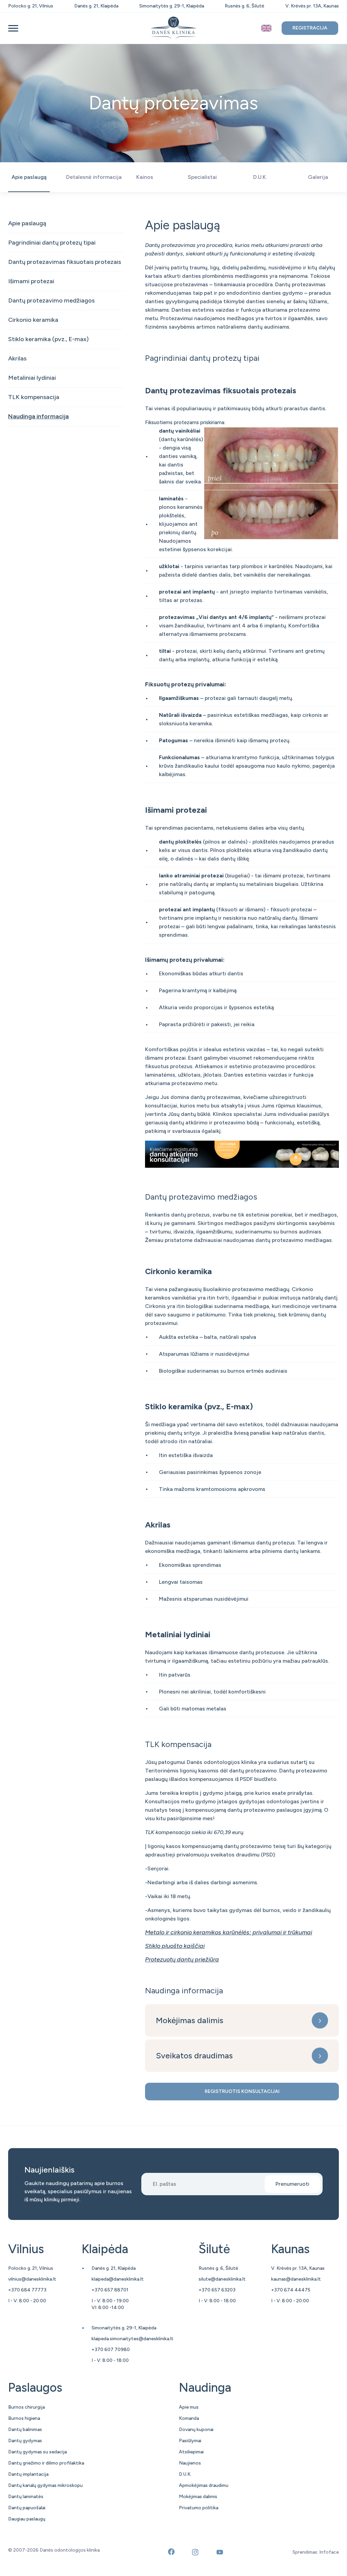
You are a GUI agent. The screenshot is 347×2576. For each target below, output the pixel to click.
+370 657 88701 (110, 2290)
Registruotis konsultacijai (242, 2091)
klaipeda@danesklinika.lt (118, 2279)
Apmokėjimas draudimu (204, 2485)
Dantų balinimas (25, 2429)
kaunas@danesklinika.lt (296, 2279)
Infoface (329, 2552)
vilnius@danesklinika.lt (32, 2279)
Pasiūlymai (190, 2441)
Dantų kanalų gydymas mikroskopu (45, 2485)
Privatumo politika (199, 2508)
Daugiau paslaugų (27, 2519)
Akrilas (17, 358)
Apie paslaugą (27, 223)
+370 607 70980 (111, 2350)
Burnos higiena (24, 2418)
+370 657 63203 (217, 2290)
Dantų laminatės (26, 2497)
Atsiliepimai (191, 2452)
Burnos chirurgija (26, 2407)
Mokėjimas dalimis (190, 2020)
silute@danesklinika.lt (222, 2279)
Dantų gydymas (25, 2441)
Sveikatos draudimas (194, 2055)
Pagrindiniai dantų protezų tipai (52, 243)
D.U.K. (185, 2474)
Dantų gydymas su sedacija (37, 2452)
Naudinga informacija (38, 416)
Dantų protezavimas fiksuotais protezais (65, 262)
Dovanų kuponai (196, 2429)
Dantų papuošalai (27, 2508)
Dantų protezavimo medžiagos (51, 300)
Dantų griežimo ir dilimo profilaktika (46, 2463)
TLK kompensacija (34, 397)
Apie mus (189, 2407)
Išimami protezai (31, 281)
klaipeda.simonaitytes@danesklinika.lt (132, 2339)
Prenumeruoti (292, 2184)
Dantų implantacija (28, 2474)
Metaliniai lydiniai (32, 378)
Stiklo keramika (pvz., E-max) (48, 339)
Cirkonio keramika (33, 320)
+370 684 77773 (27, 2290)
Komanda (189, 2418)
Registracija (310, 28)
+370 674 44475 (291, 2290)
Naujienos (190, 2463)
